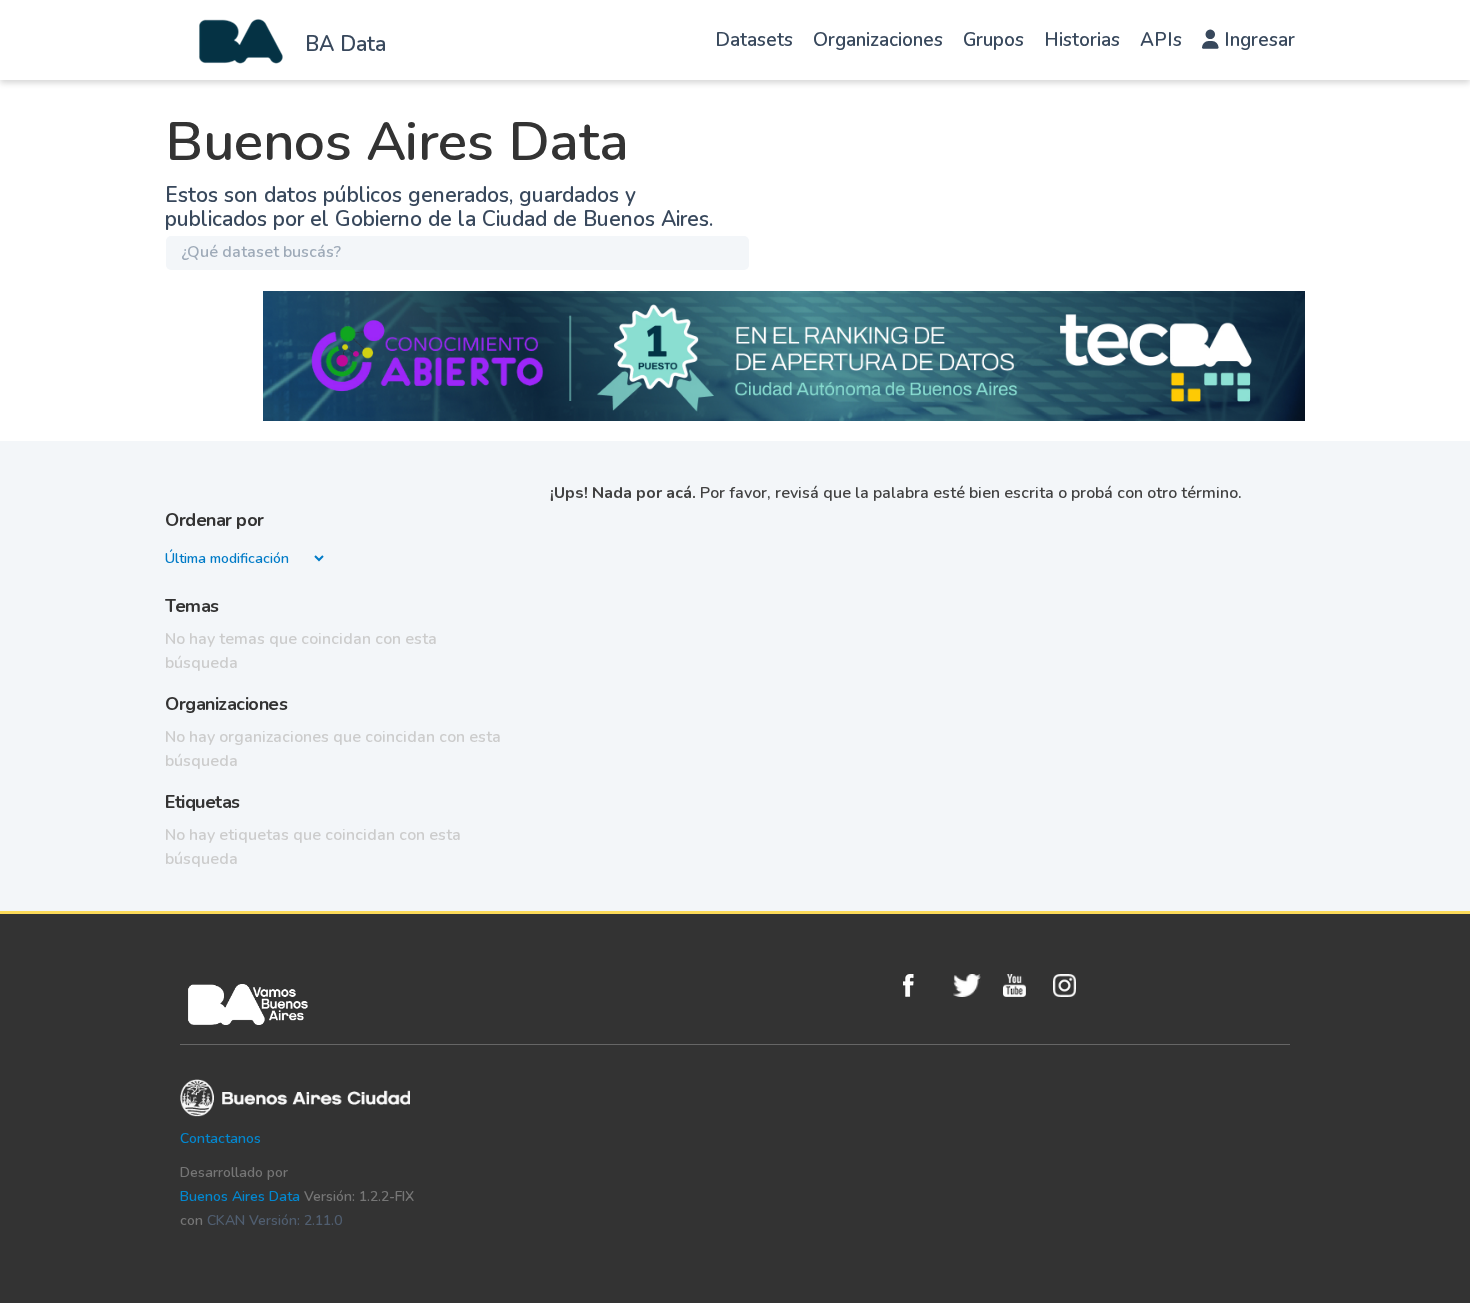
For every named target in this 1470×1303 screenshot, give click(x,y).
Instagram (1073, 985)
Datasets (754, 40)
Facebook (923, 985)
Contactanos (220, 1138)
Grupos (993, 40)
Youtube (1023, 985)
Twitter (973, 985)
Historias (1082, 40)
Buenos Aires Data (240, 1196)
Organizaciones (878, 40)
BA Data (345, 44)
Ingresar (1257, 40)
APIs (1161, 40)
